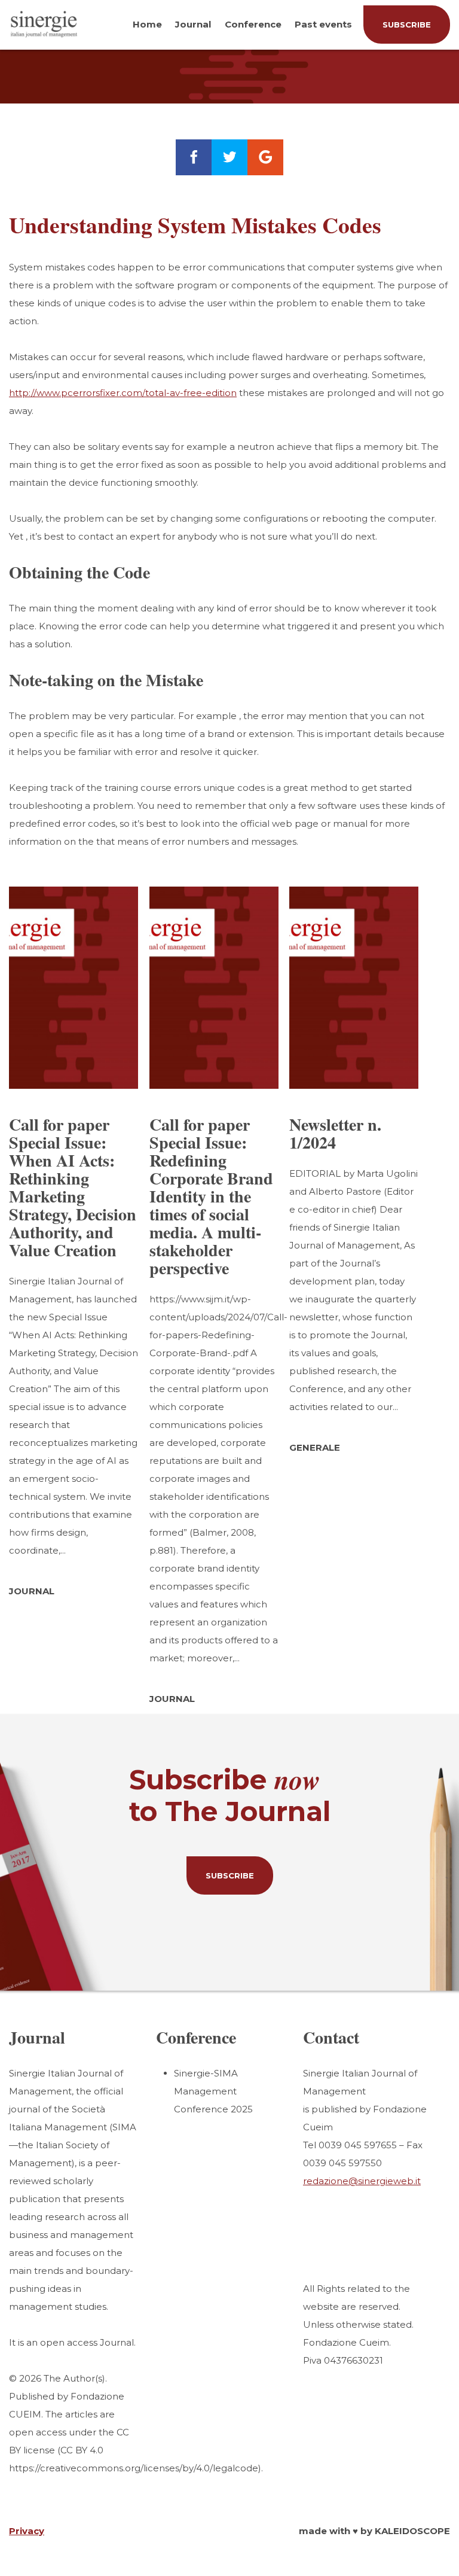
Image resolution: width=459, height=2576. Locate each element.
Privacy (27, 2531)
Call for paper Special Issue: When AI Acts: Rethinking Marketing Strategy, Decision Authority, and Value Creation (73, 1187)
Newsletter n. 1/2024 (335, 1133)
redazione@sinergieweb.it (362, 2181)
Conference (253, 24)
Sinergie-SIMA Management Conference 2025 (213, 2091)
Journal (193, 24)
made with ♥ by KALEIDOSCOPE (374, 2531)
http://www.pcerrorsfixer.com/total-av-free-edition (123, 393)
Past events (323, 24)
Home (147, 24)
